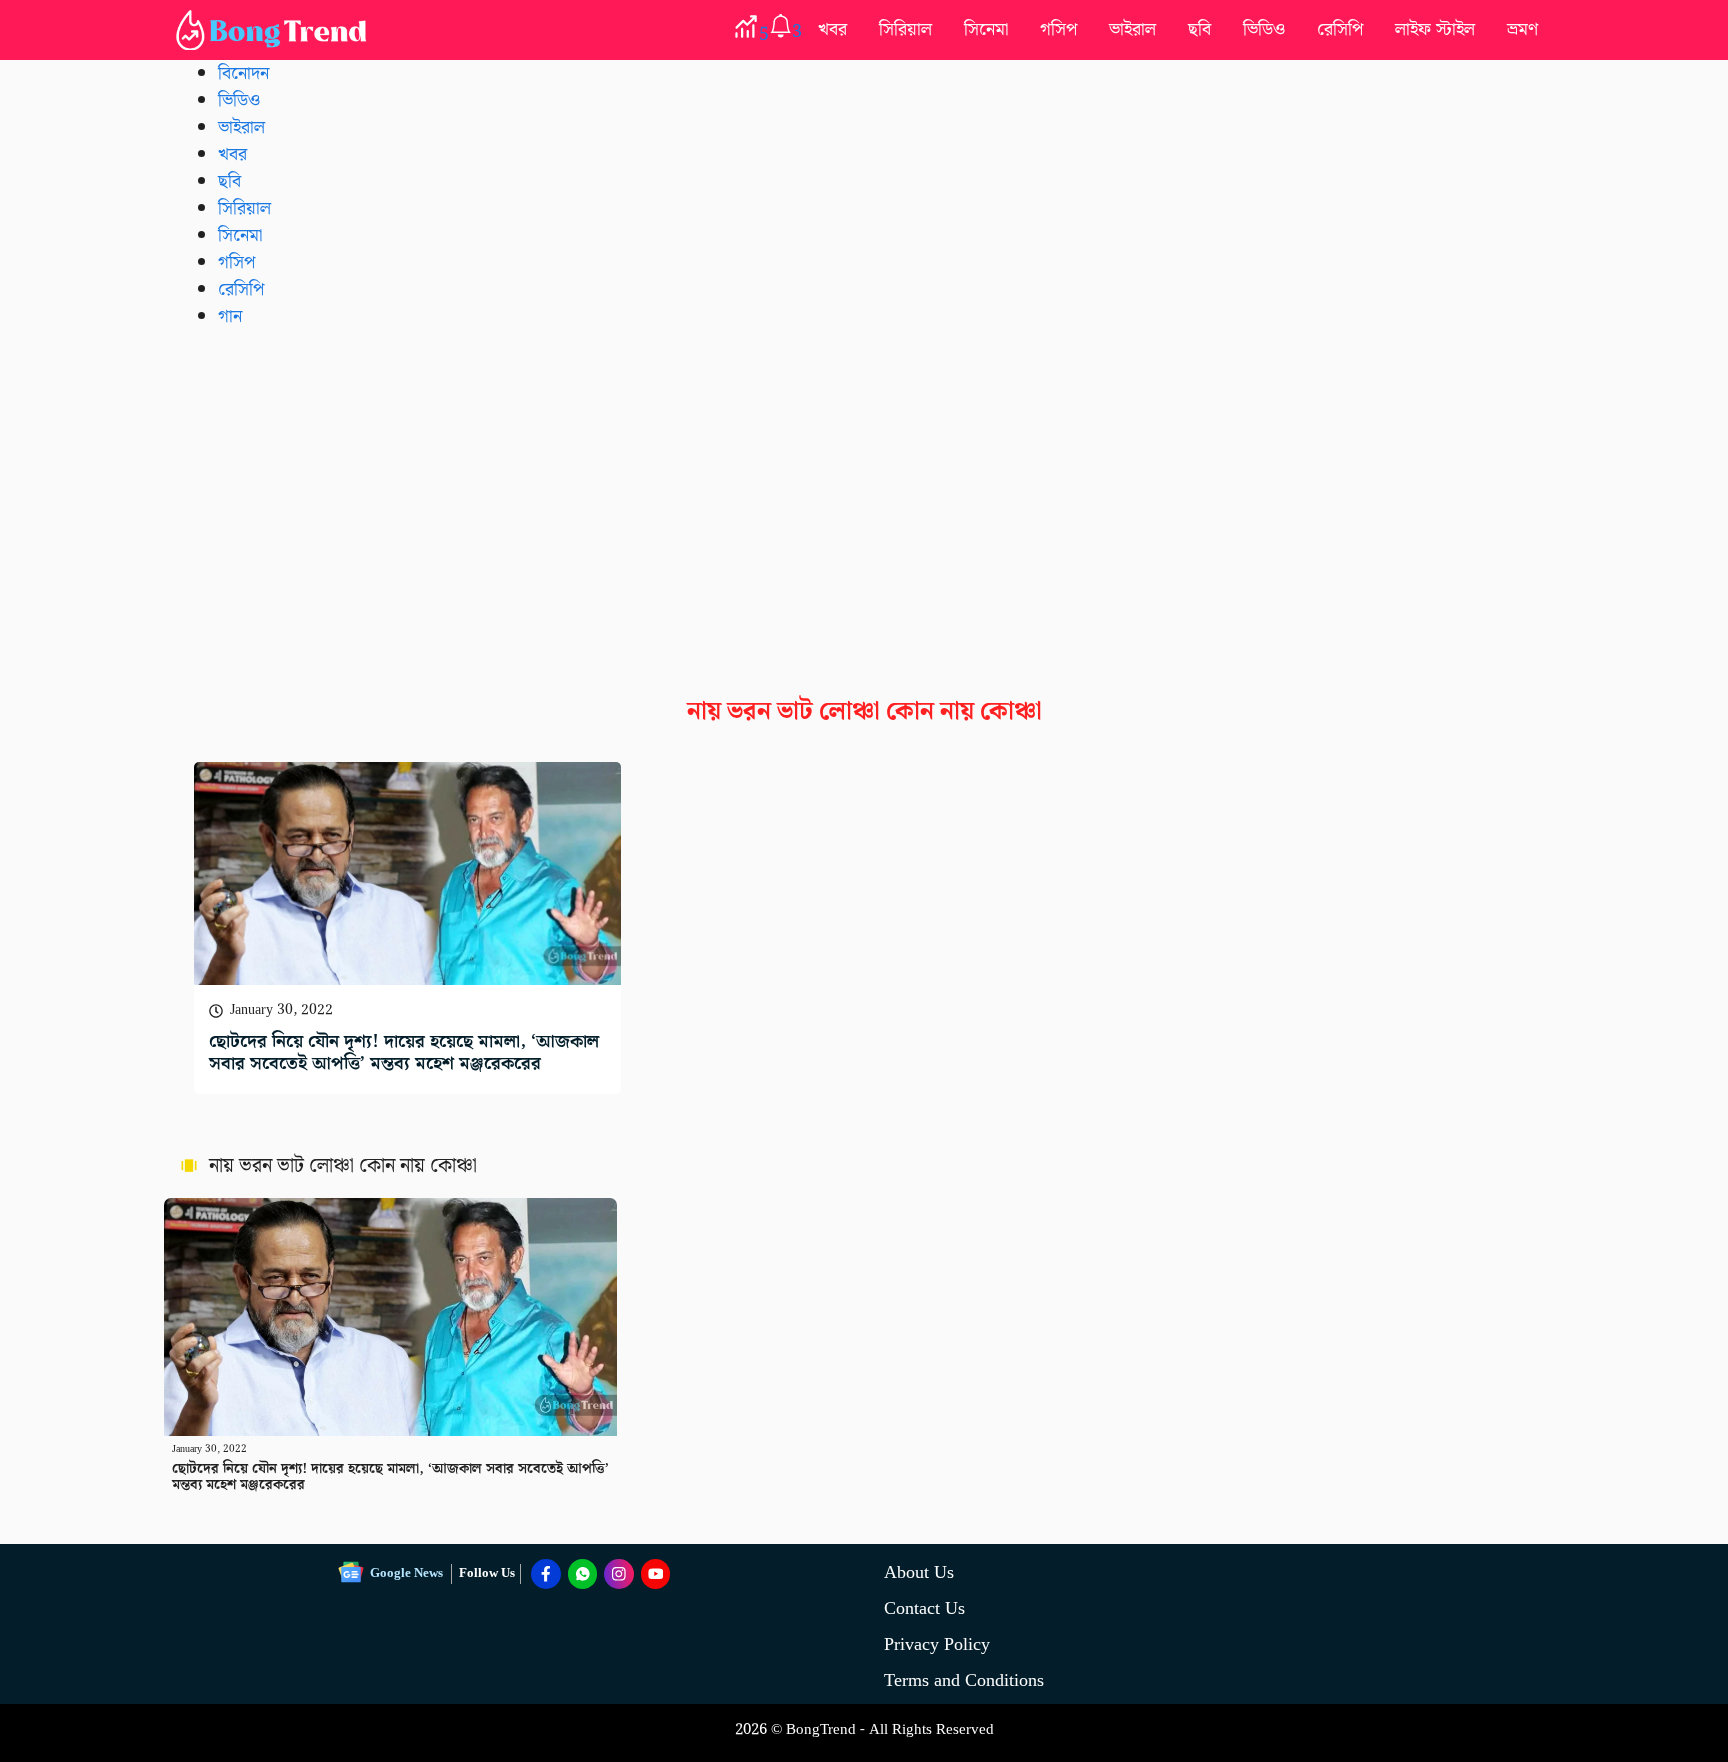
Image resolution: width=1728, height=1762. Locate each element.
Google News (406, 1573)
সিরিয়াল (905, 29)
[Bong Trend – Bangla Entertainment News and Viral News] (275, 30)
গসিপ (1058, 29)
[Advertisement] (864, 497)
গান (230, 316)
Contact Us (924, 1608)
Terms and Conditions (964, 1680)
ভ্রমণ (1522, 29)
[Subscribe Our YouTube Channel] (656, 1574)
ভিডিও (1264, 29)
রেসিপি (1340, 29)
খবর (832, 29)
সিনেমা (986, 29)
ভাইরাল (1132, 29)
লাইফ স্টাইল (1435, 29)
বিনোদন (243, 73)
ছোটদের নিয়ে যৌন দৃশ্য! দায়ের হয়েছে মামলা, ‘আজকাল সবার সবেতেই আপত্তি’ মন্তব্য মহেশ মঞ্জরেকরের (404, 1052)
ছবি (1199, 29)
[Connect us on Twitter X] (619, 1574)
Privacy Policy (937, 1644)
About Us (919, 1572)
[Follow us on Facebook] (546, 1574)
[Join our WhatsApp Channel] (583, 1574)
